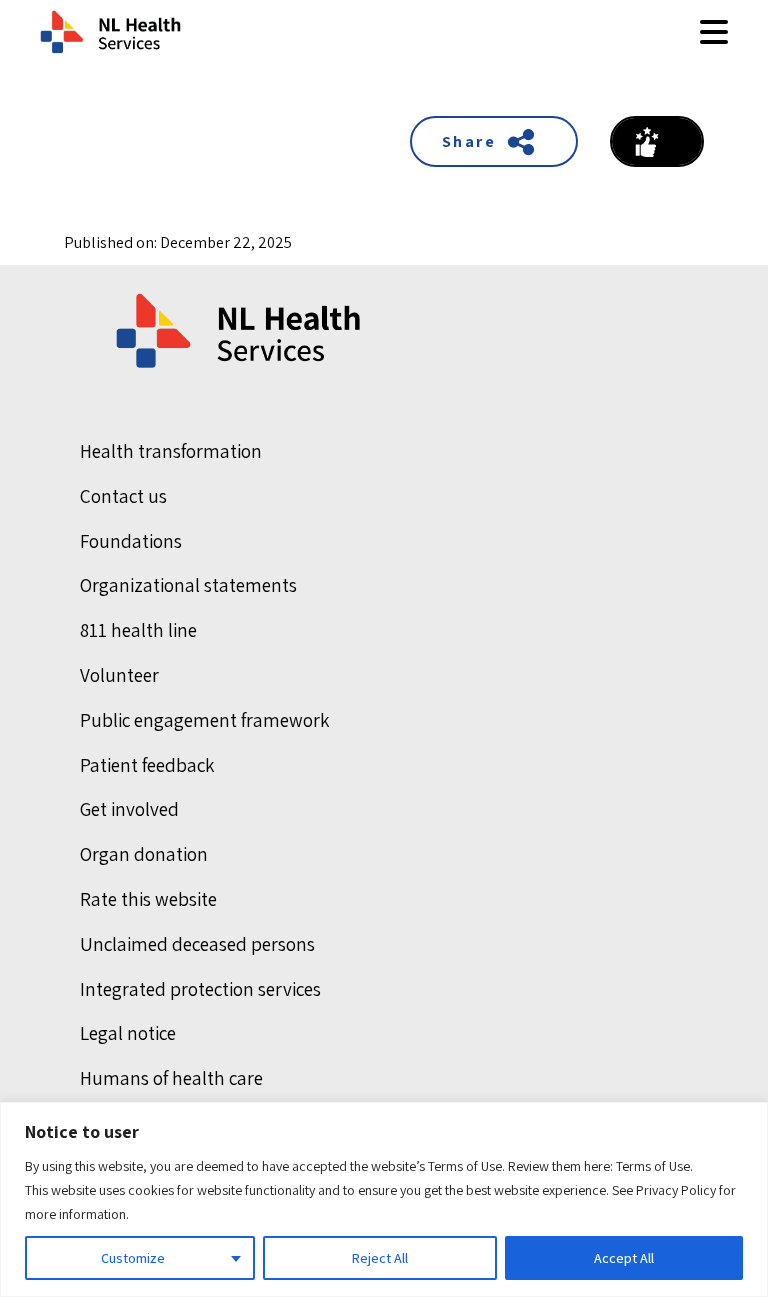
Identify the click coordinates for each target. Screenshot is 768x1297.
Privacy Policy (676, 1190)
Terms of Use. (654, 1166)
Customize (133, 1258)
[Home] (240, 331)
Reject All (380, 1258)
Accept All (624, 1258)
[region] (384, 1199)
